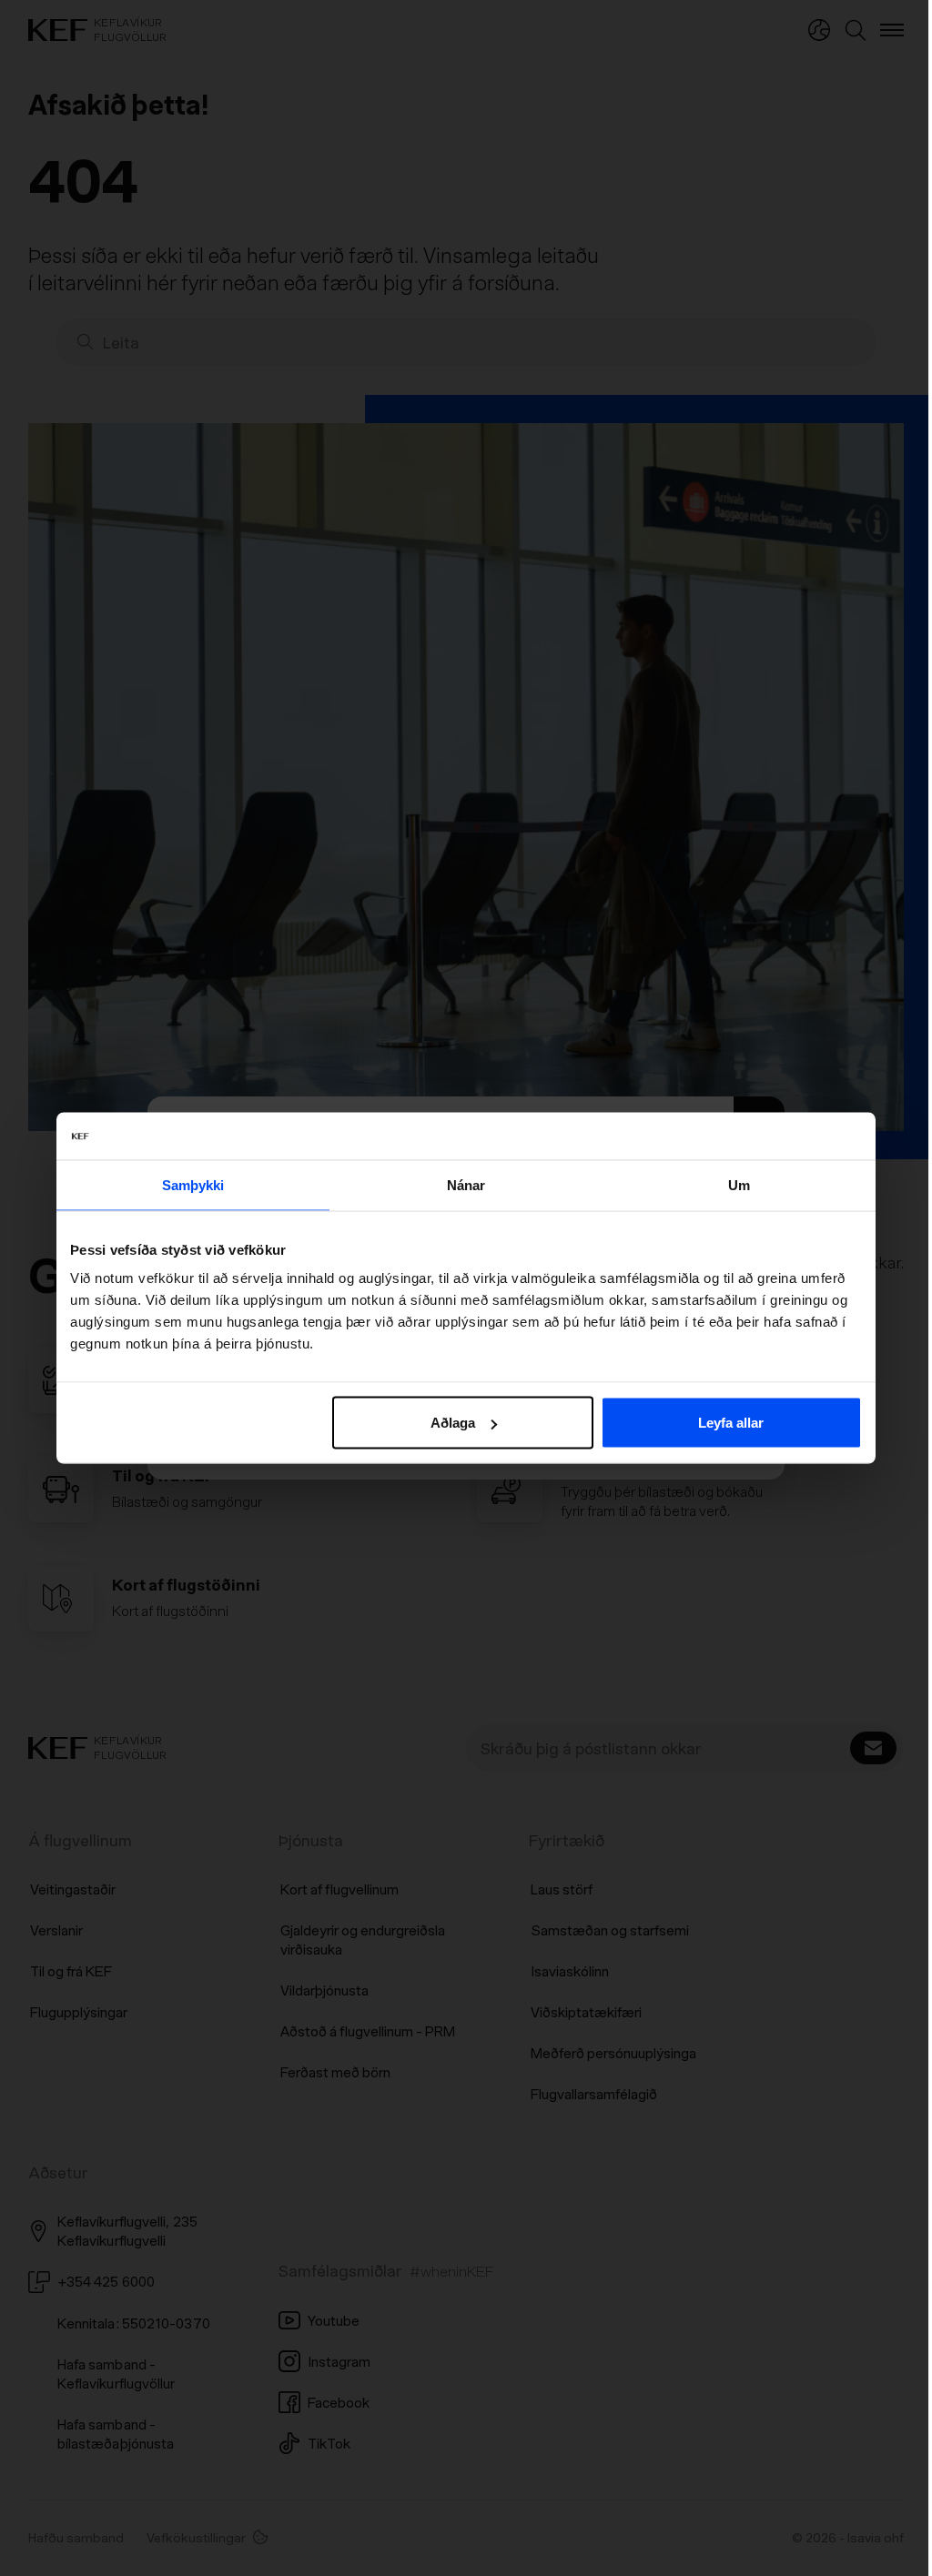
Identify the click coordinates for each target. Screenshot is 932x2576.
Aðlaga (453, 1423)
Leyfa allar (731, 1423)
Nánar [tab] (466, 1184)
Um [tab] (739, 1184)
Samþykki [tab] (193, 1184)
